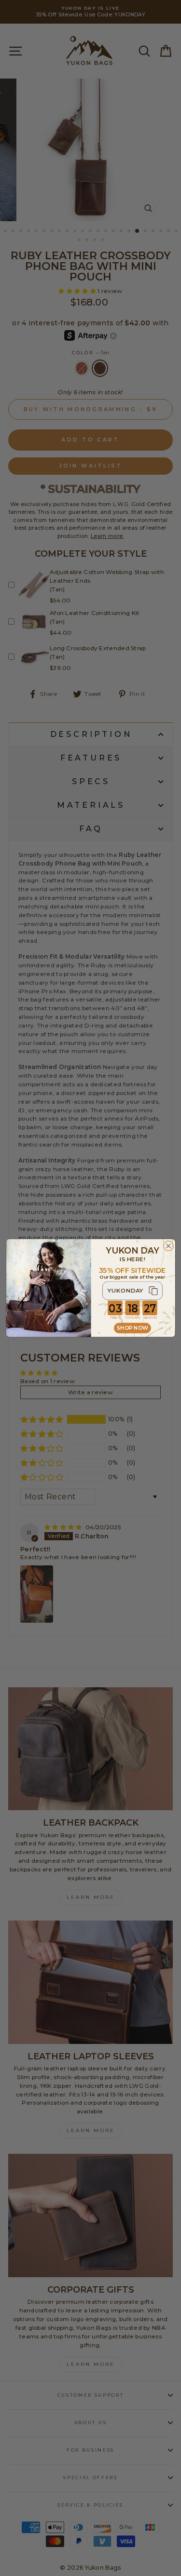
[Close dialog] (168, 1246)
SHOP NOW (132, 1328)
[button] (132, 1291)
